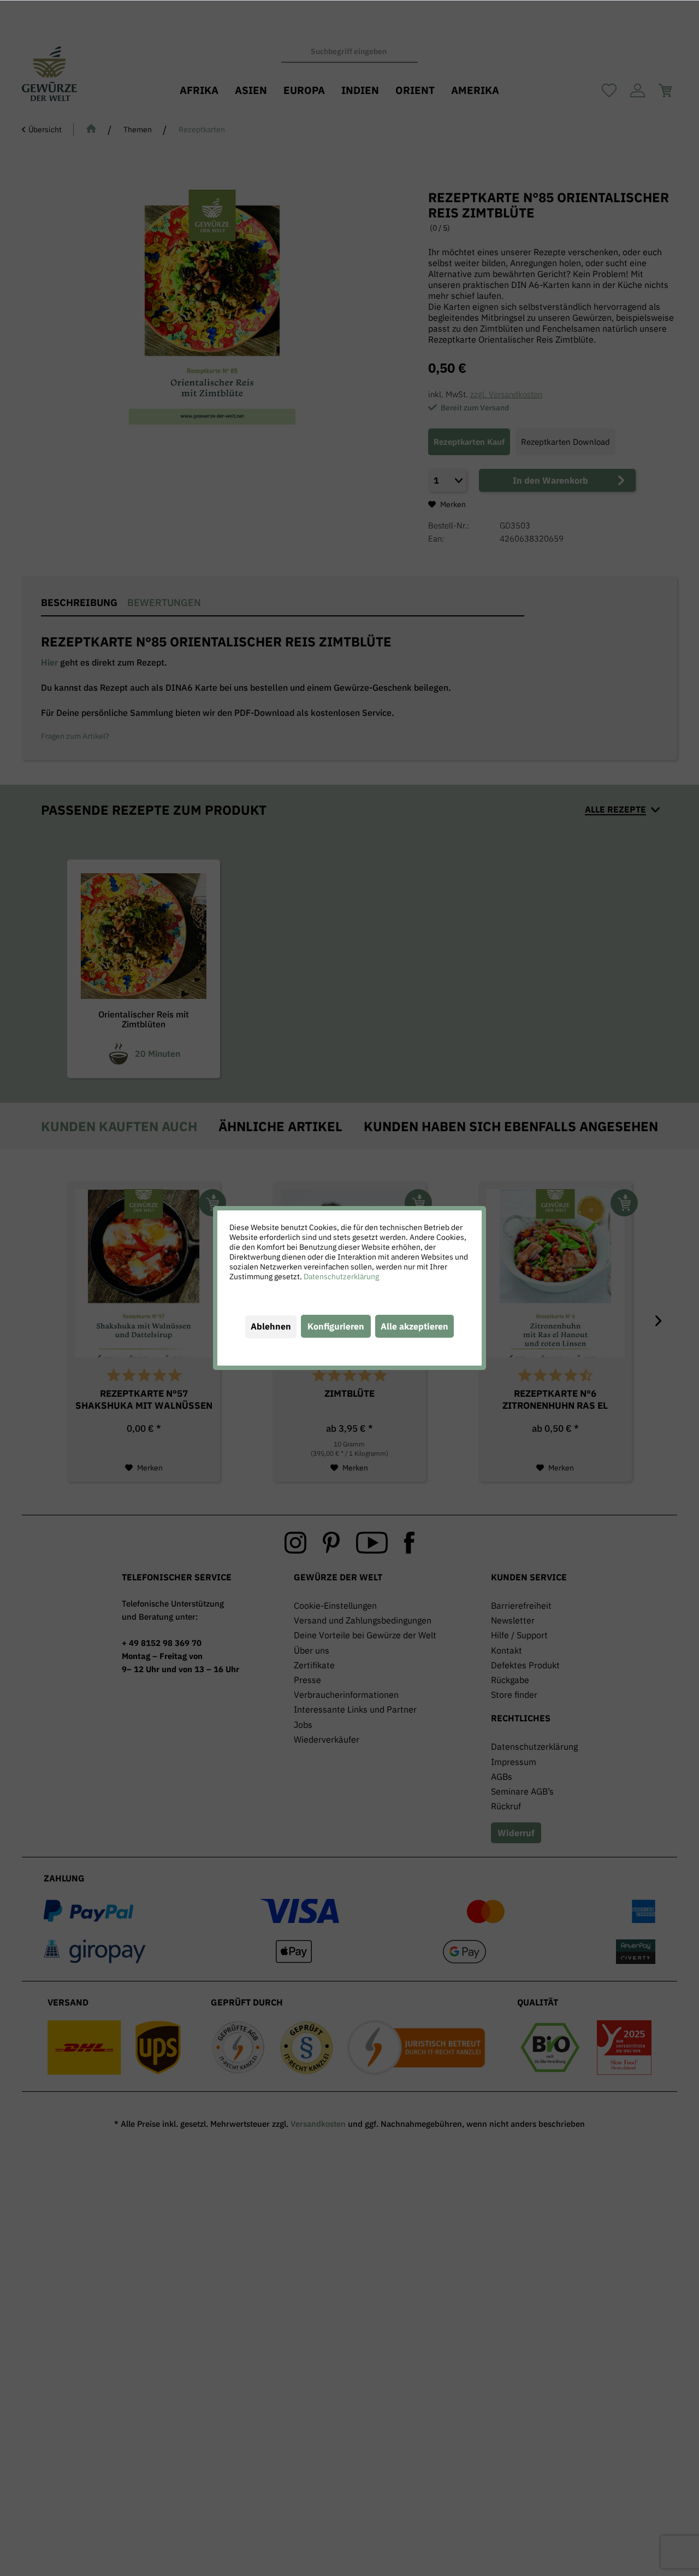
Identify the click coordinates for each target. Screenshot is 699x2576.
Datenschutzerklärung (341, 1277)
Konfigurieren (336, 1326)
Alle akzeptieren (414, 1326)
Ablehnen (271, 1326)
